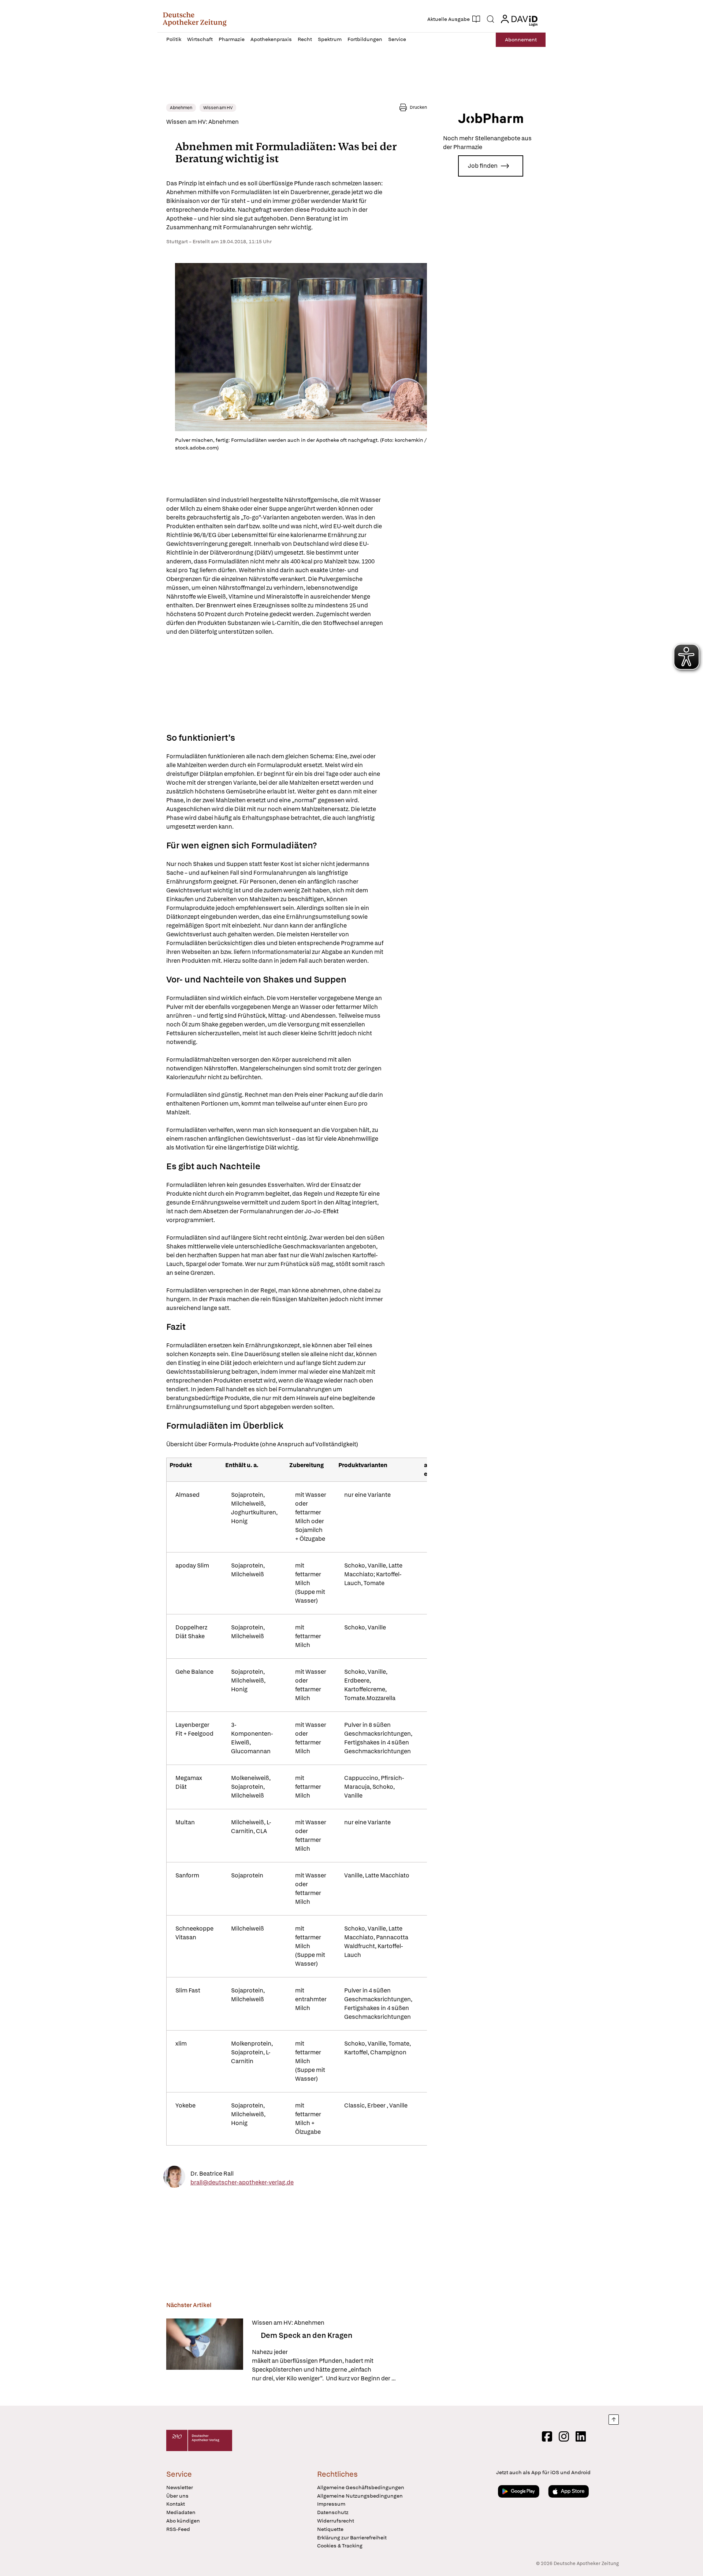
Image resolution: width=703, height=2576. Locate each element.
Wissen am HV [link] (218, 108)
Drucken (418, 107)
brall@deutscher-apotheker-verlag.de (242, 2182)
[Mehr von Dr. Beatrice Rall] (174, 2178)
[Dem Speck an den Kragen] (205, 2351)
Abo (521, 40)
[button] (195, 19)
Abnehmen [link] (181, 108)
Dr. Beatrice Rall (212, 2173)
